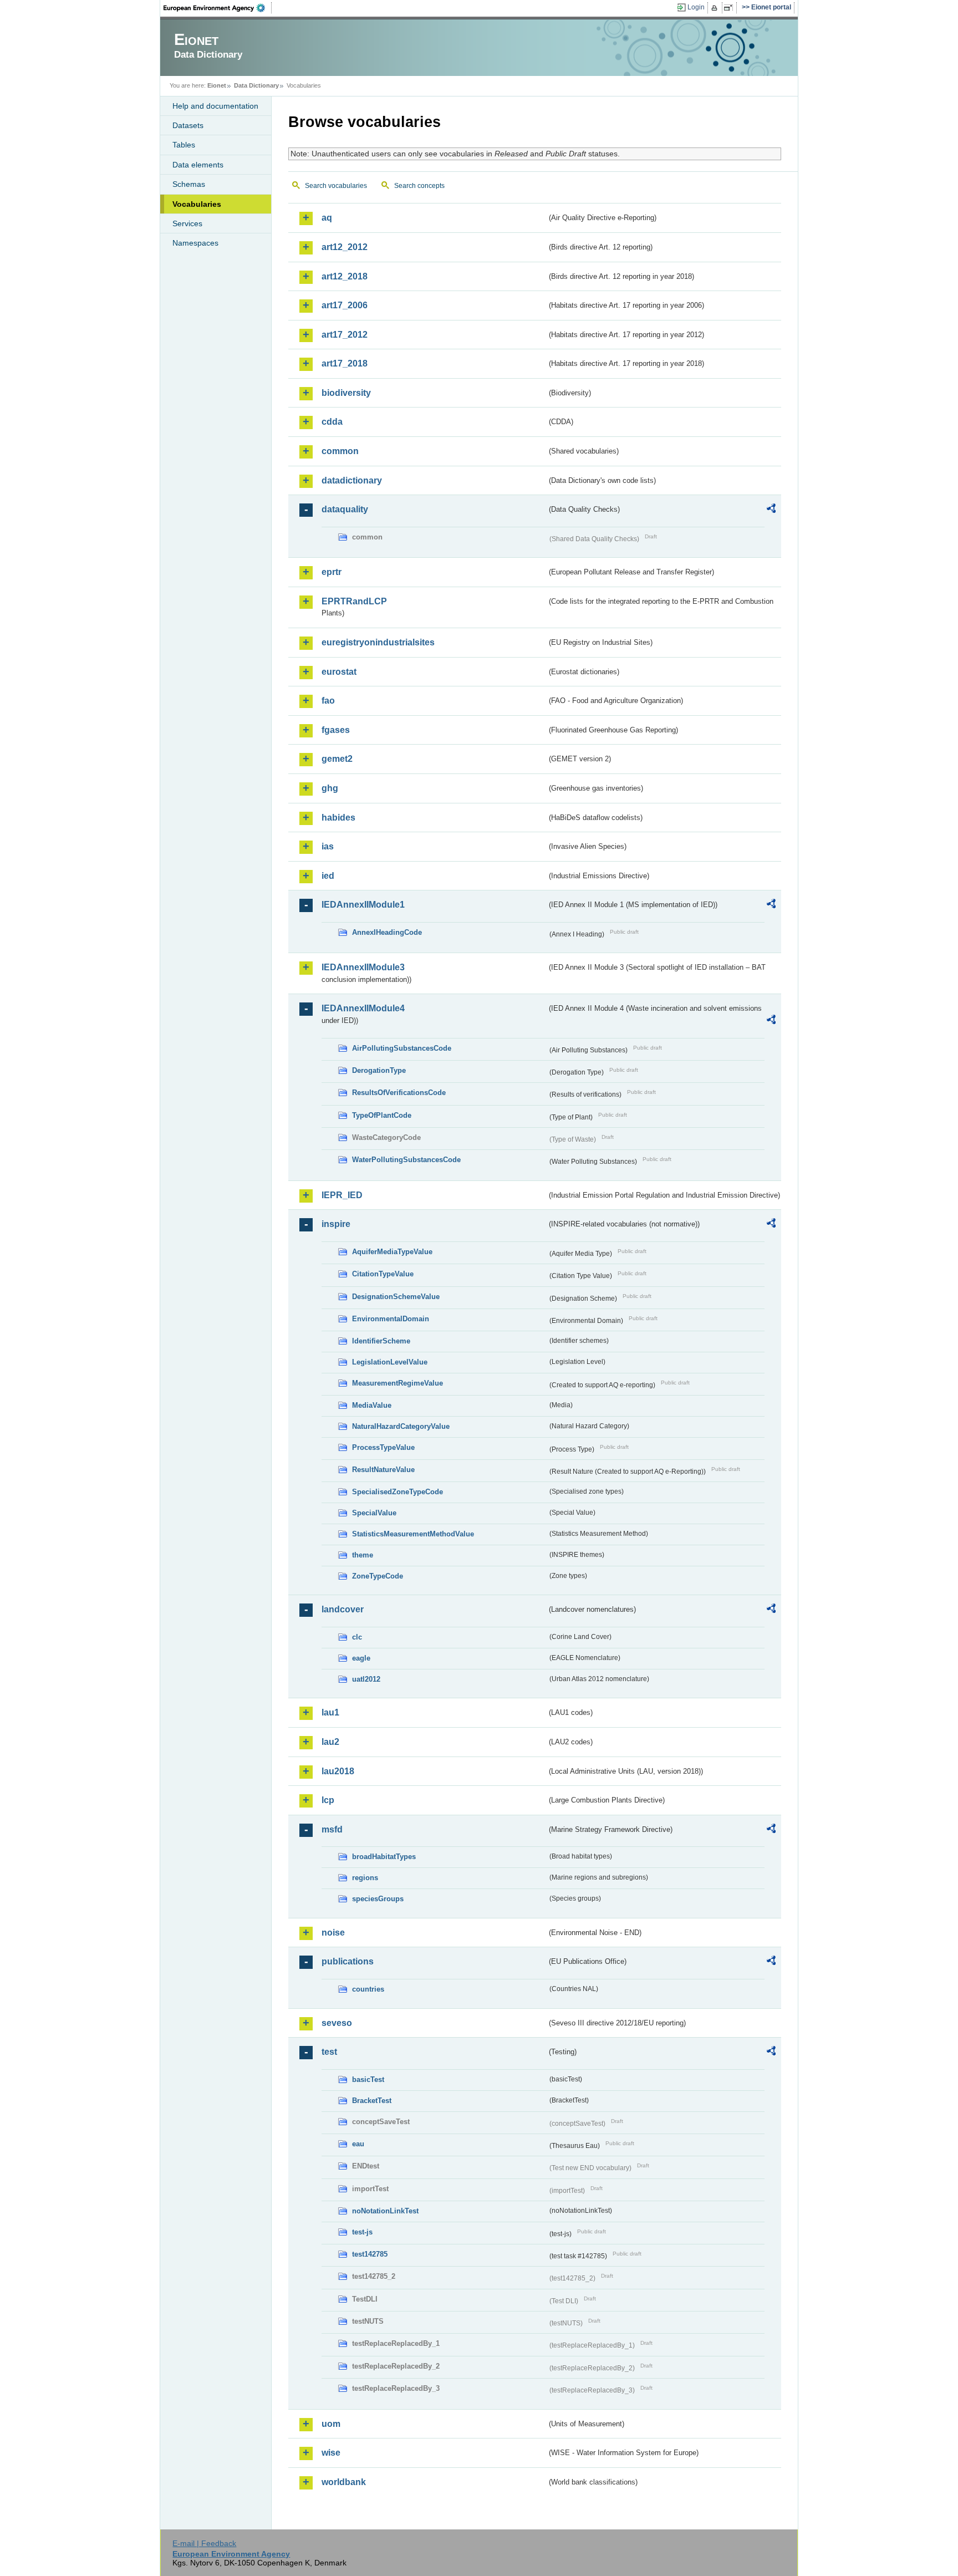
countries (368, 1989)
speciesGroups (378, 1899)
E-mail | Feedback (204, 2543)
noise (333, 1933)
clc (357, 1637)
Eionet (217, 85)
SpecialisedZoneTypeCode (398, 1492)
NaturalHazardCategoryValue (401, 1426)
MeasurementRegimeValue (398, 1383)
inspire (336, 1224)
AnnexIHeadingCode (387, 932)
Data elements (198, 165)
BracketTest (372, 2101)
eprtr (332, 572)
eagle (361, 1658)
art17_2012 (345, 335)
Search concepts (419, 186)
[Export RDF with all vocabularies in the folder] (771, 510)
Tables (184, 145)
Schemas (189, 184)
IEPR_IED (342, 1195)
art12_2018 (345, 276)
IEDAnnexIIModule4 (363, 1008)
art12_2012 (345, 247)
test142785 (370, 2254)
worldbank (344, 2482)
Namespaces (195, 243)
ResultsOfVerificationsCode (399, 1093)
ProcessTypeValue (383, 1447)
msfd (332, 1829)
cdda (332, 422)
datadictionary (352, 480)
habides (338, 818)
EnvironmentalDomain (391, 1319)
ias (328, 846)
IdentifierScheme (381, 1341)
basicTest (368, 2079)
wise (331, 2453)
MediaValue (372, 1405)
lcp (328, 1800)
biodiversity (346, 393)
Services (187, 223)
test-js (362, 2232)
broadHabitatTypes (384, 1857)
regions (365, 1878)
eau (358, 2144)
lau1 (330, 1712)
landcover (343, 1609)
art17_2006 (345, 305)
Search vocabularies (336, 186)
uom (331, 2424)
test (329, 2052)
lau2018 (338, 1771)
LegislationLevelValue (390, 1362)
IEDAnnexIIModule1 (363, 905)
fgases (336, 730)
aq (327, 218)
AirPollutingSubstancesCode (402, 1048)
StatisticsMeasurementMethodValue (413, 1534)
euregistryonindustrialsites (378, 642)
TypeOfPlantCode (382, 1115)
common (340, 451)
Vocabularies (197, 204)
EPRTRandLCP (354, 601)
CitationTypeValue (383, 1274)
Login (696, 7)
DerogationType (379, 1070)
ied (328, 876)
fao (328, 701)
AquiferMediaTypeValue (392, 1252)
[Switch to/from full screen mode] (730, 8)
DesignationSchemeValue (396, 1297)
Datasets (188, 125)
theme (363, 1555)
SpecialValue (374, 1513)
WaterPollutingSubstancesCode (406, 1160)
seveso (337, 2023)
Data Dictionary (256, 85)
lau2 (330, 1742)
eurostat (339, 672)
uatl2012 (366, 1679)
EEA (218, 8)
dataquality (345, 509)
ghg (330, 788)
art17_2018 (345, 363)
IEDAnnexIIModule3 (363, 967)
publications (348, 1961)
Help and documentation (215, 106)
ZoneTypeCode (378, 1576)
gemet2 (337, 759)
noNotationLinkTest (385, 2211)
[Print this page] (716, 8)
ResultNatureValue (383, 1470)
